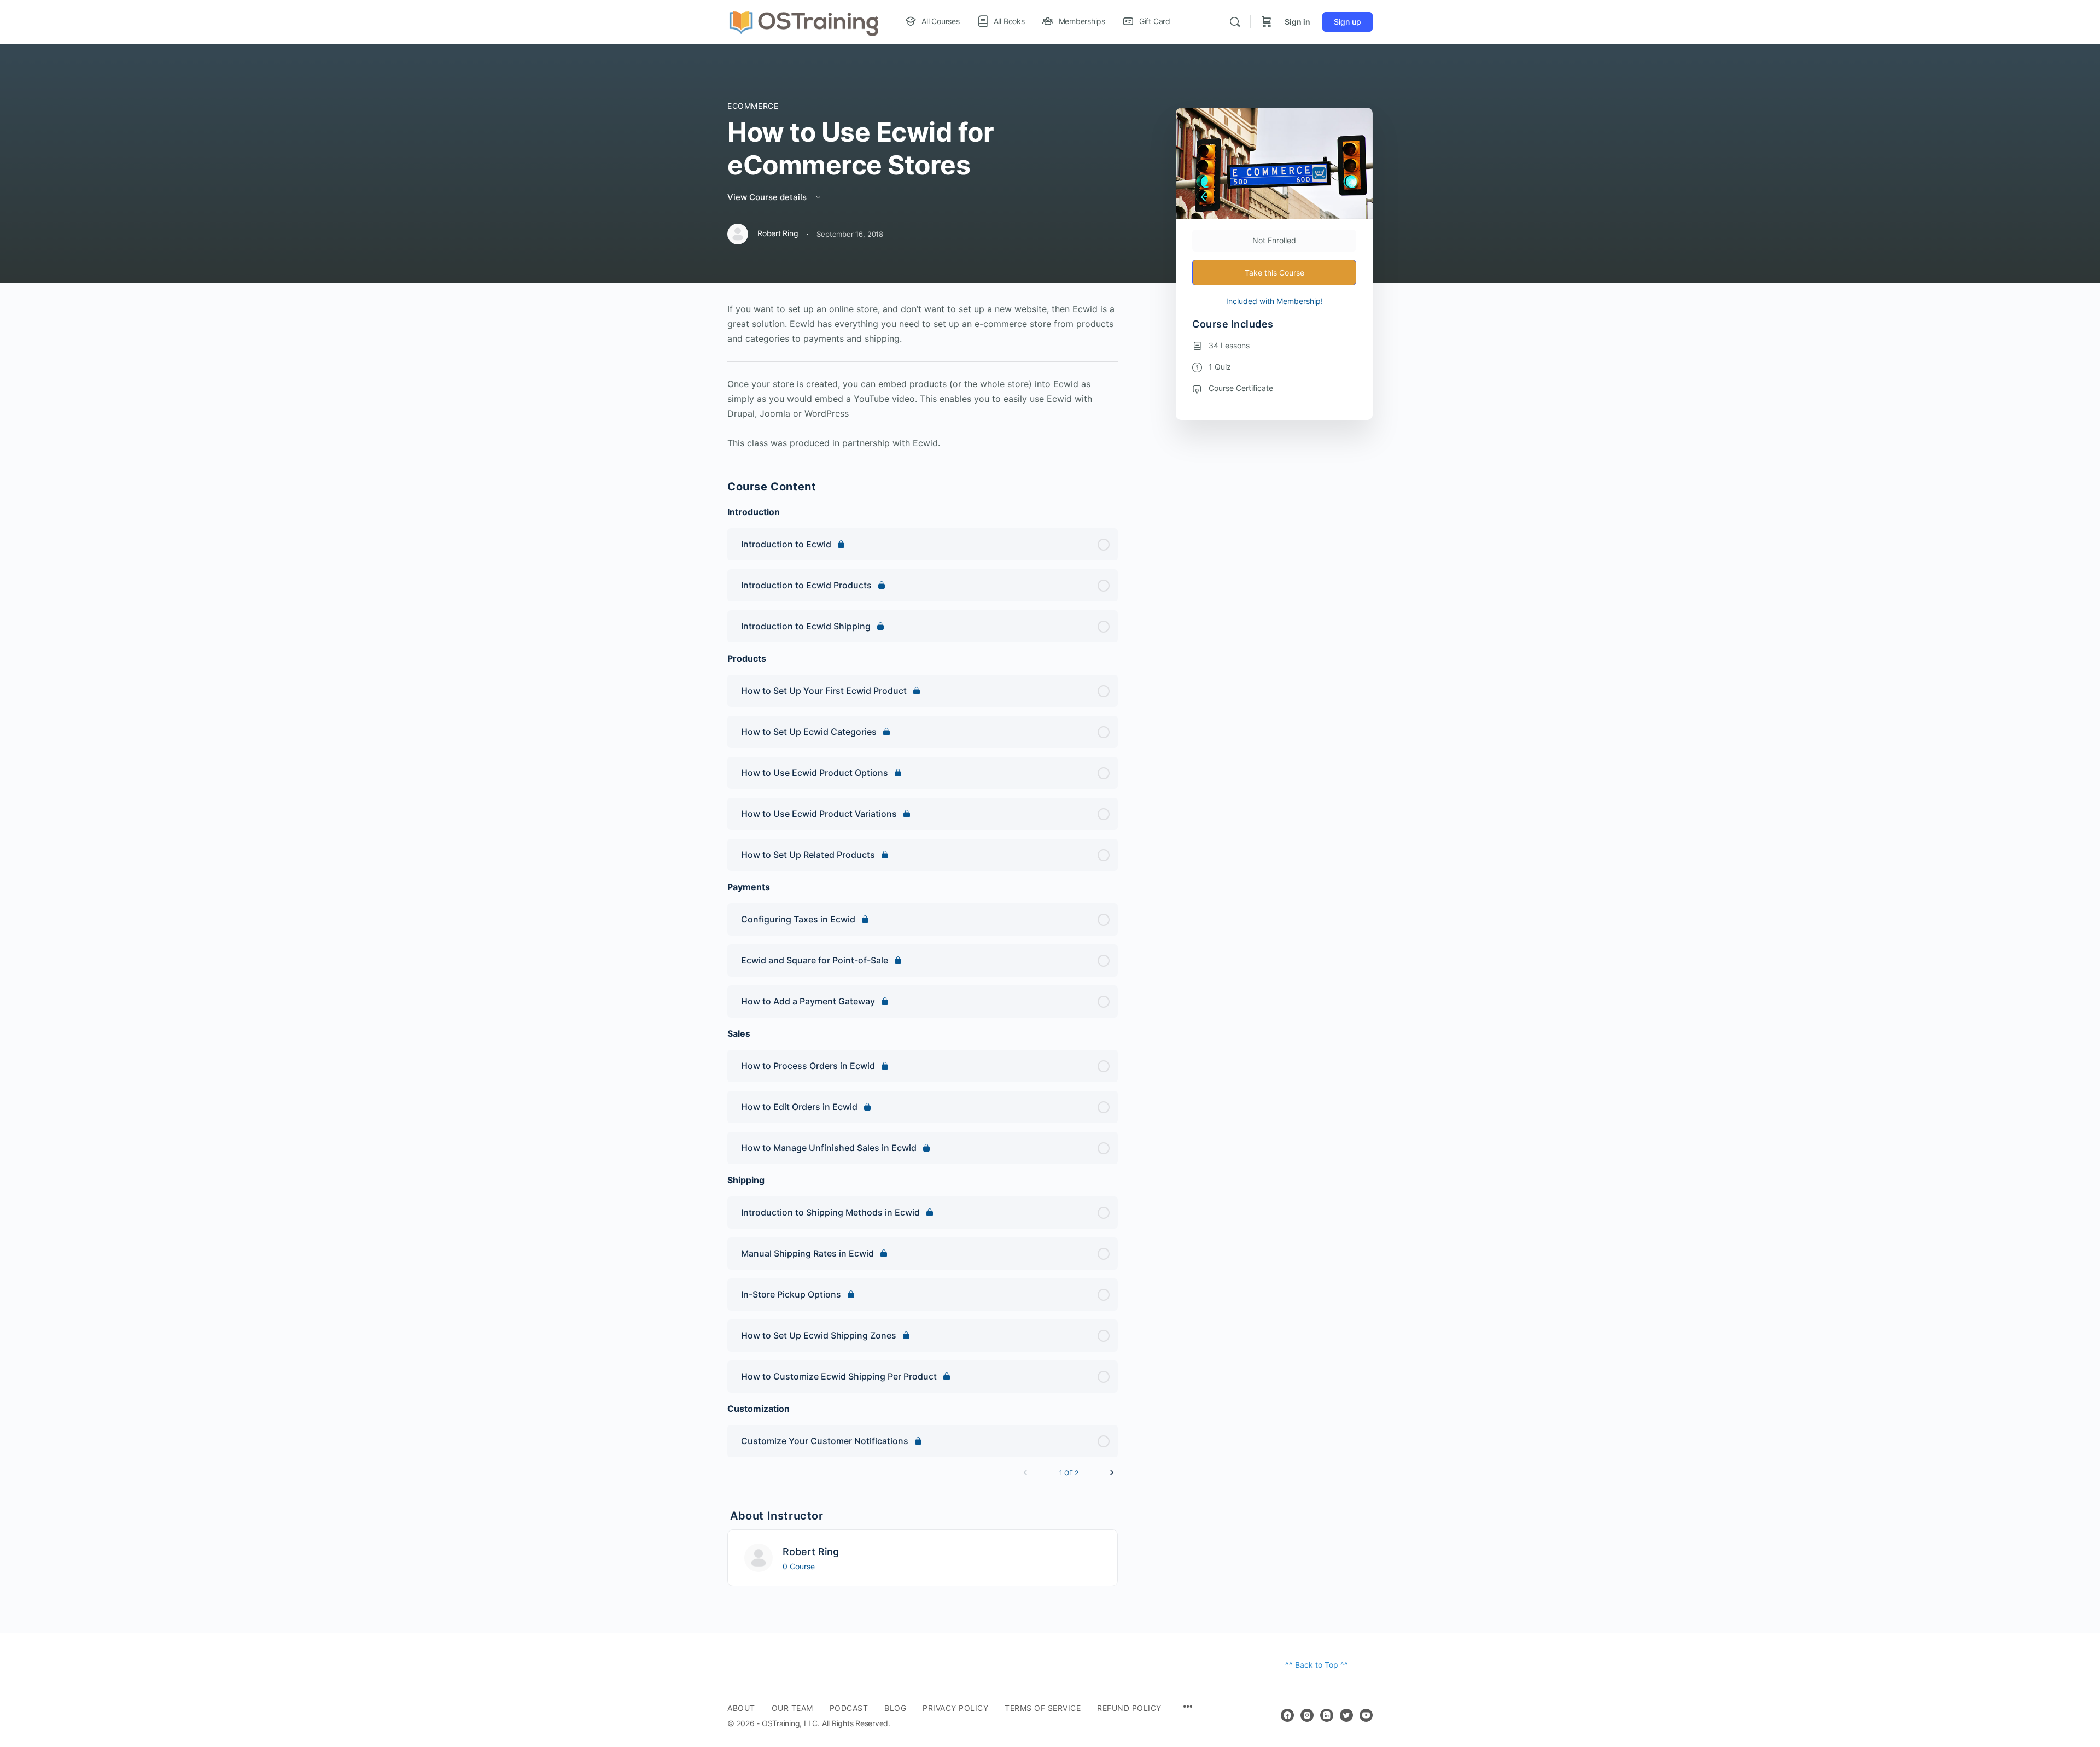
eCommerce (753, 106)
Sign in (1297, 22)
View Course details (768, 197)
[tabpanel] (923, 376)
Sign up (1347, 22)
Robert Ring (811, 1552)
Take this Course (1274, 273)
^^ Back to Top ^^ (1317, 1665)
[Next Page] (1112, 1473)
